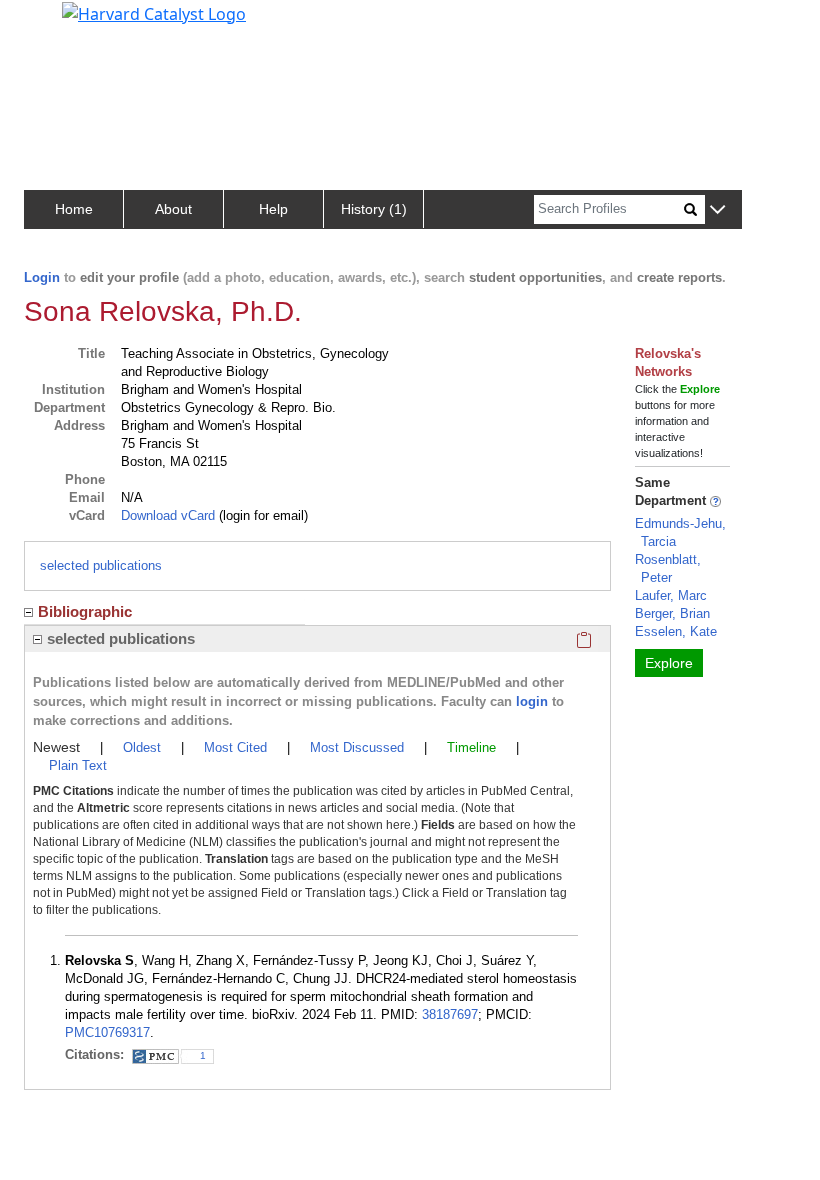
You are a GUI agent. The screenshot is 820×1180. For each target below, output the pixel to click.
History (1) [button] (374, 209)
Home (74, 209)
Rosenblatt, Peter (668, 568)
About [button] (173, 209)
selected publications (101, 565)
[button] (717, 210)
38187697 (450, 1014)
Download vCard (168, 515)
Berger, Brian (672, 613)
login (532, 701)
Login (42, 277)
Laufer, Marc (671, 595)
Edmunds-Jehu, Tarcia (680, 532)
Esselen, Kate (676, 631)
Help (273, 209)
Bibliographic (85, 611)
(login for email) (261, 515)
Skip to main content (83, 24)
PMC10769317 (107, 1032)
